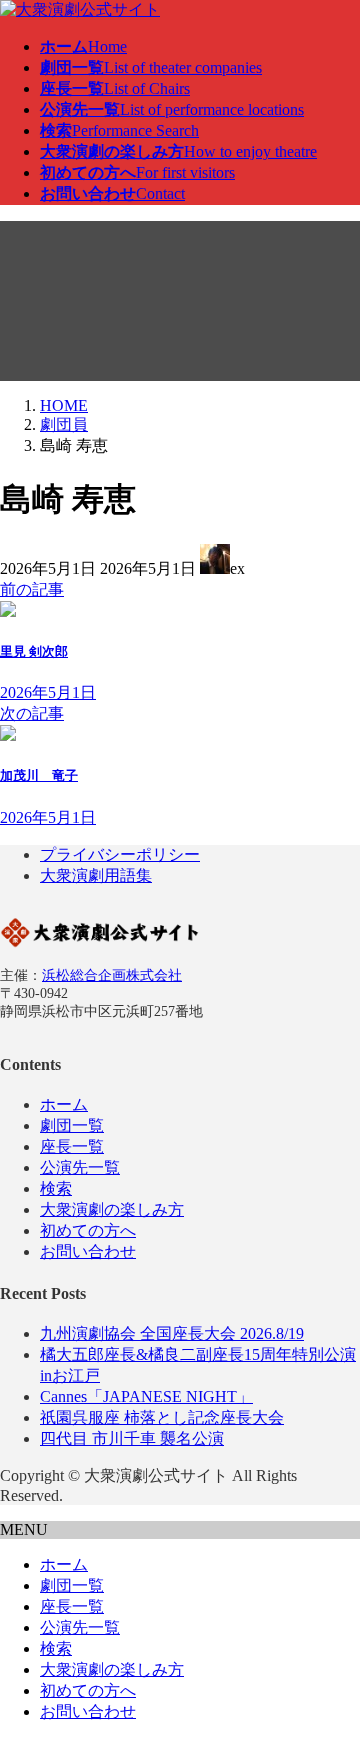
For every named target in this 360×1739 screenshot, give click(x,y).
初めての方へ (88, 1230)
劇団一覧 (72, 1125)
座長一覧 (72, 1146)
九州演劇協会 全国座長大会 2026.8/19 (172, 1333)
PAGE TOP (333, 1666)
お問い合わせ (88, 1251)
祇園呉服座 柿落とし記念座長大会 (162, 1417)
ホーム (64, 1104)
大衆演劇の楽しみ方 (112, 1209)
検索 (56, 1188)
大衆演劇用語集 (96, 875)
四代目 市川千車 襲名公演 (132, 1438)
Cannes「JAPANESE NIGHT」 (146, 1396)
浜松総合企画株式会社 (112, 975)
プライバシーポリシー (120, 854)
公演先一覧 (80, 1167)
